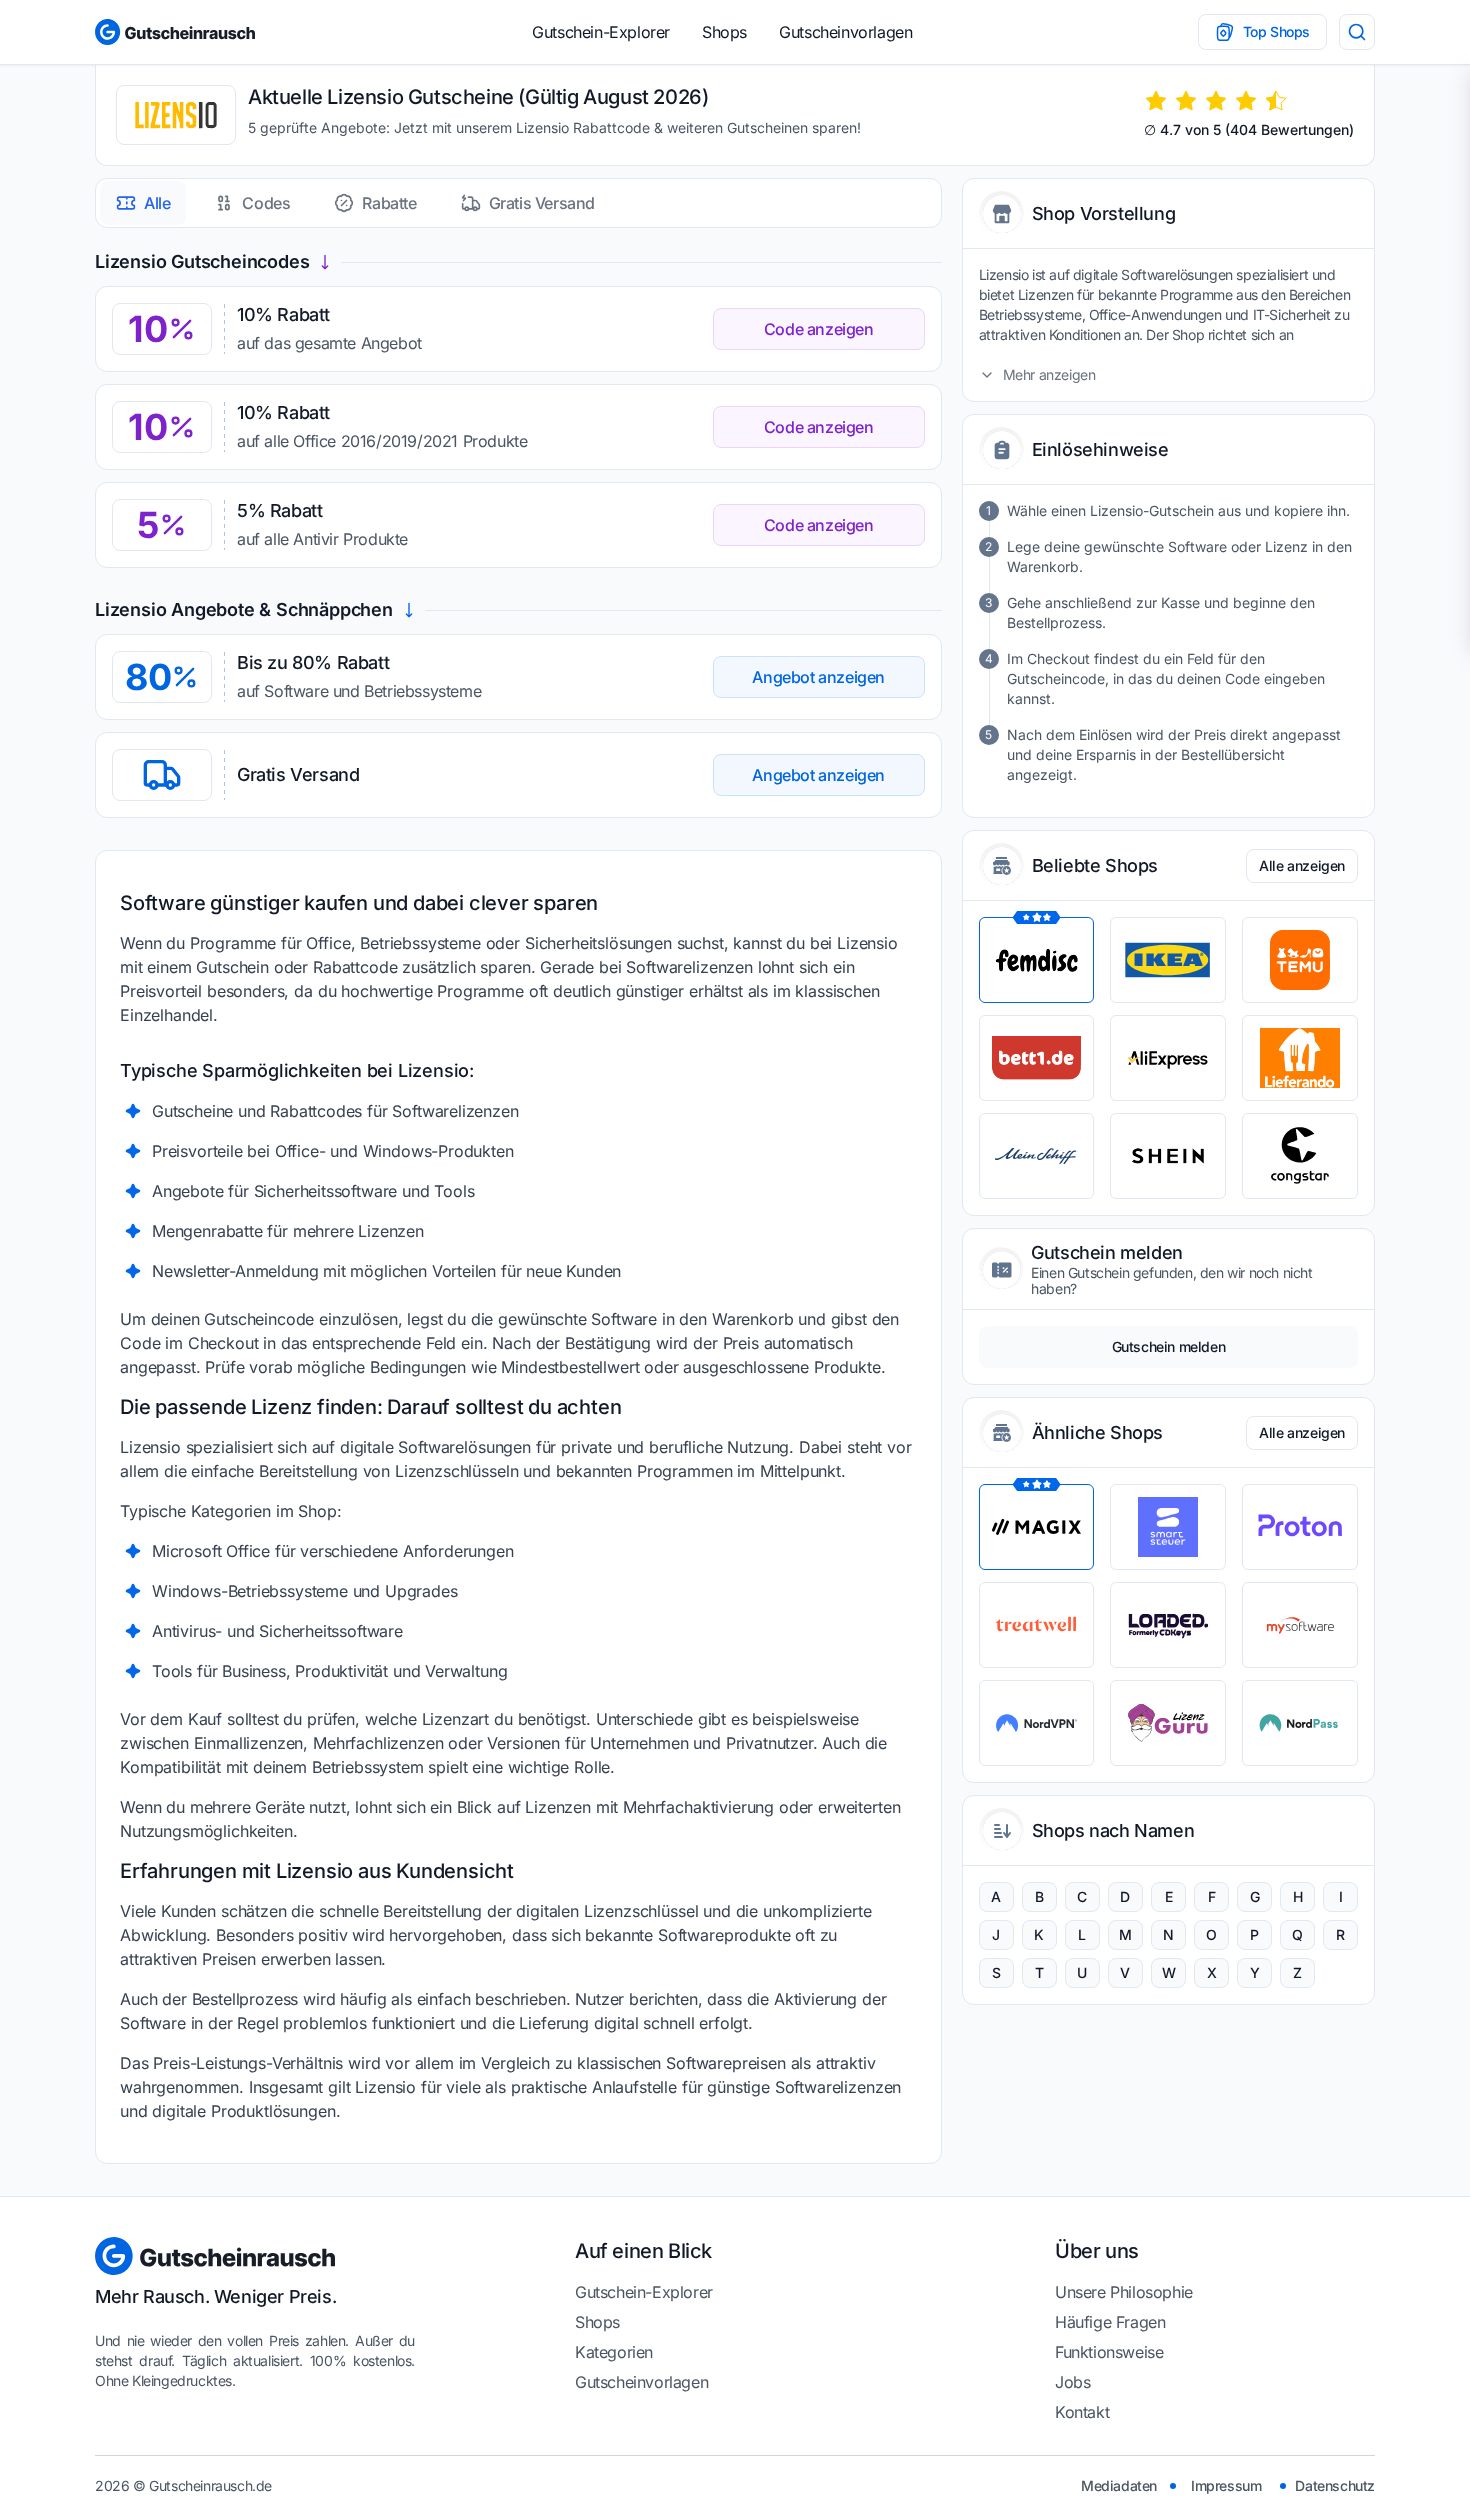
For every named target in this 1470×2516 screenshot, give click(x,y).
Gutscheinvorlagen (845, 32)
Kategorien (614, 2352)
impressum (1226, 2485)
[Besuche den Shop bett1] (1037, 1058)
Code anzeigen (819, 329)
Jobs (1072, 2382)
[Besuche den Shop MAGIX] (1037, 1527)
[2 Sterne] (1186, 101)
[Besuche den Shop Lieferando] (1300, 1058)
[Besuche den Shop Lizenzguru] (1168, 1723)
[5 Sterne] (1276, 101)
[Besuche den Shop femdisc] (1037, 960)
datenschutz (1335, 2485)
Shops (724, 32)
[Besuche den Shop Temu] (1300, 960)
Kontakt (1082, 2412)
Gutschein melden (1169, 1346)
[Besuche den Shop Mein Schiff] (1037, 1156)
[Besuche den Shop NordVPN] (1037, 1723)
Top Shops (1276, 31)
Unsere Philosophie (1124, 2292)
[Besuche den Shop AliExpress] (1168, 1058)
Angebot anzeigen (818, 677)
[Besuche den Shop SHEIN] (1168, 1156)
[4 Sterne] (1246, 101)
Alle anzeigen (1302, 865)
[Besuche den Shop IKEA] (1168, 960)
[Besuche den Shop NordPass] (1300, 1723)
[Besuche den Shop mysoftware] (1300, 1625)
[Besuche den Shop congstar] (1300, 1156)
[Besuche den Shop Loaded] (1168, 1625)
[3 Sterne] (1216, 101)
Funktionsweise (1109, 2352)
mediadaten (1119, 2485)
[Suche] (1357, 32)
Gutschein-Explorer (601, 32)
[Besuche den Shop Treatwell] (1037, 1625)
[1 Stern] (1156, 101)
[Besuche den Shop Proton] (1300, 1527)
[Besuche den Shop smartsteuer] (1168, 1527)
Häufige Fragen (1110, 2322)
